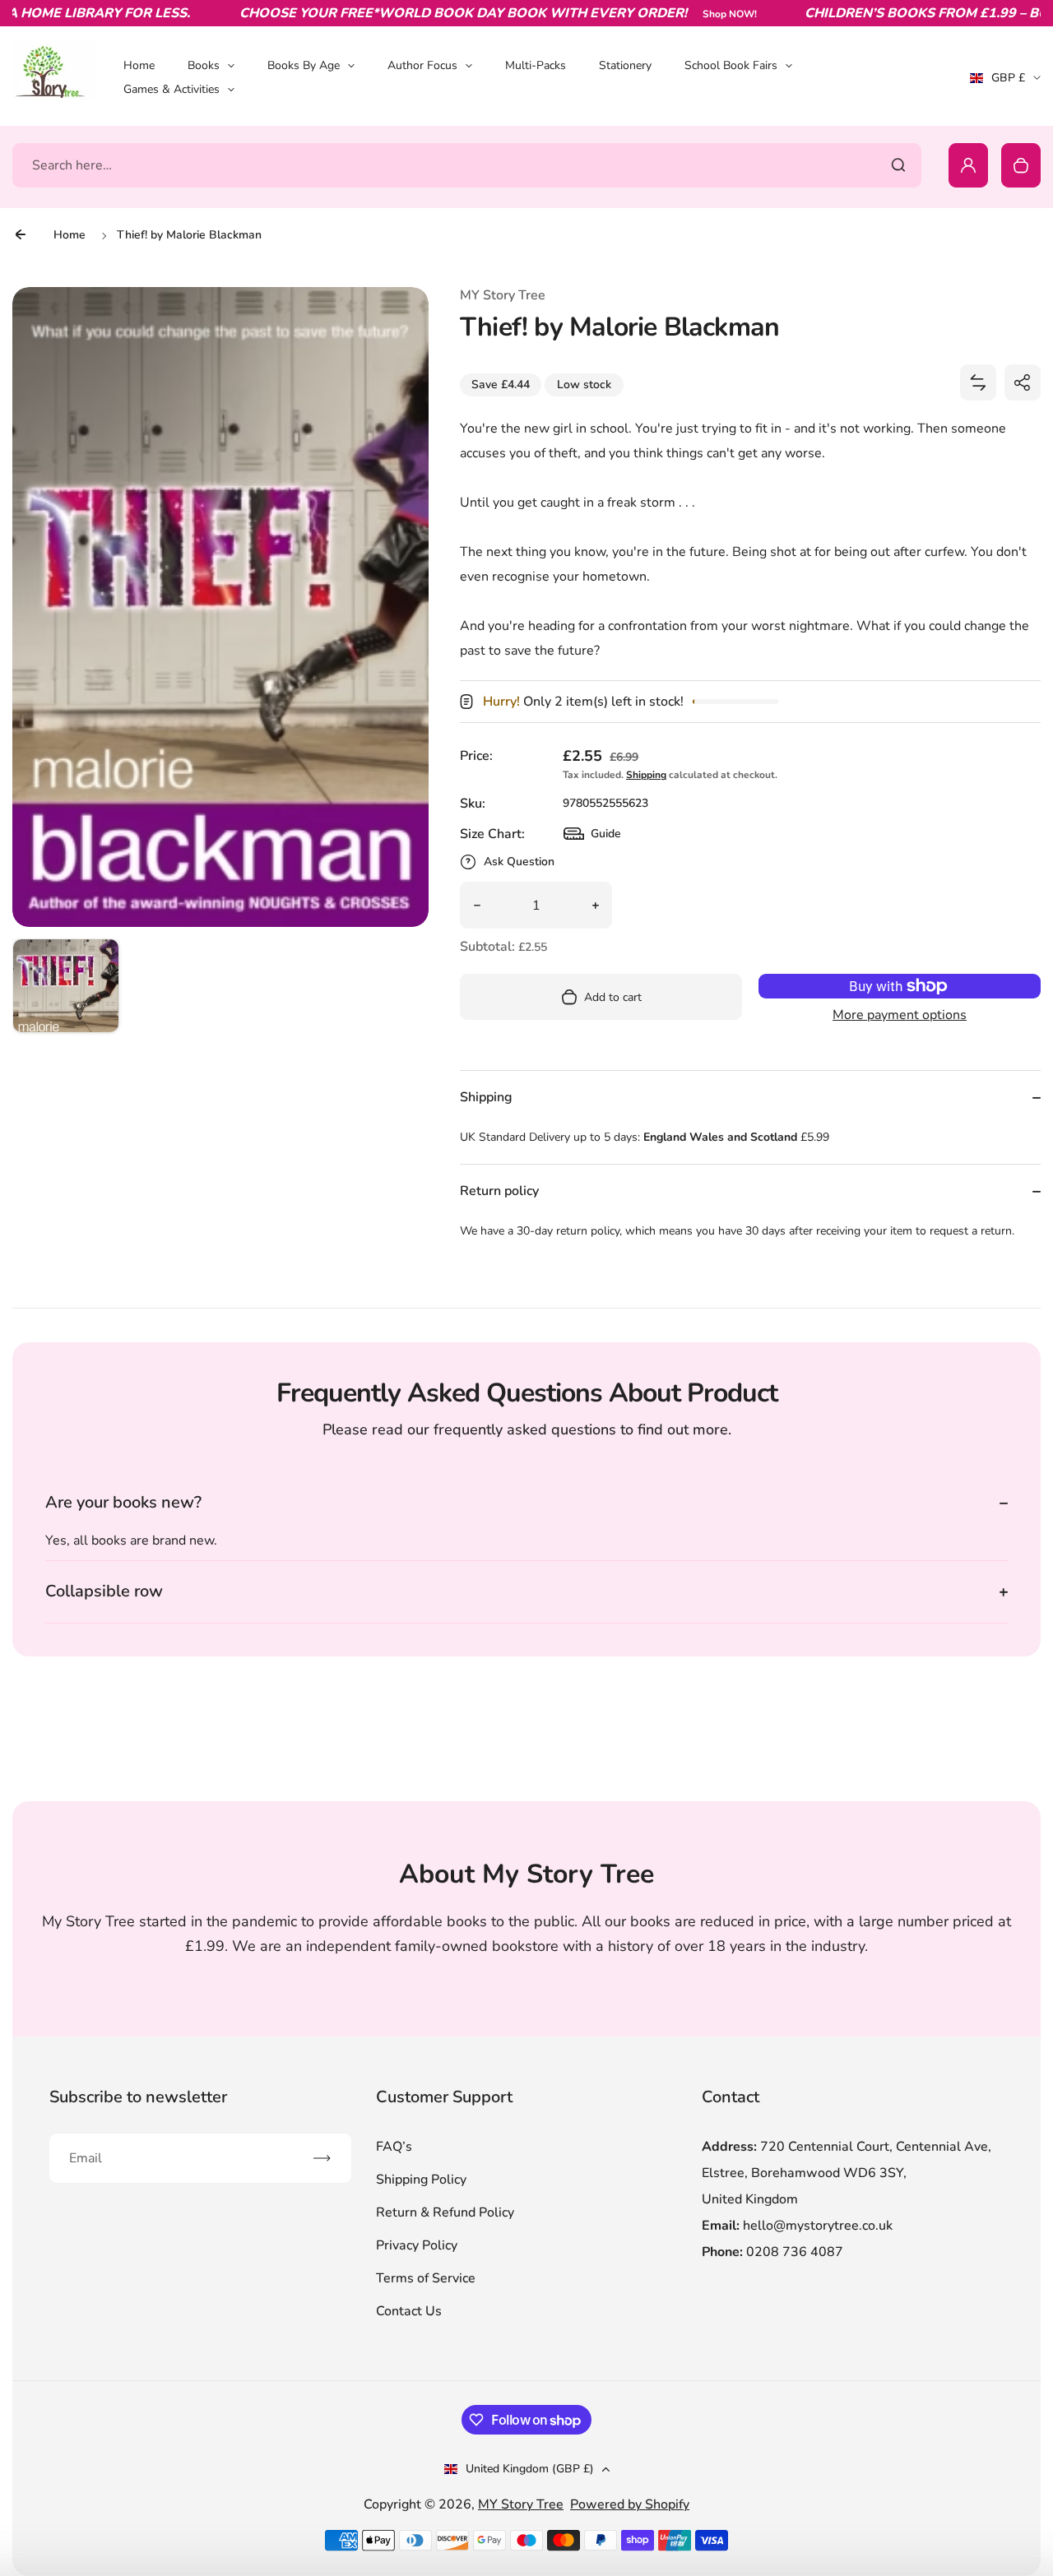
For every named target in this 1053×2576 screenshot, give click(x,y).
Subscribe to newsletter (138, 2097)
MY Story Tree (521, 2504)
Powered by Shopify (630, 2504)
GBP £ (1005, 83)
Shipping (646, 775)
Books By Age (304, 65)
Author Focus (422, 65)
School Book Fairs (731, 65)
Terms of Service (426, 2278)
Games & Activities (172, 89)
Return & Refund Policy (445, 2212)
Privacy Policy (417, 2245)
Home (139, 65)
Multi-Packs (536, 65)
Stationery (625, 65)
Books (204, 65)
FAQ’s (394, 2147)
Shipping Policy (421, 2180)
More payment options (900, 1015)
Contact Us (409, 2311)
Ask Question (519, 862)
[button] (66, 992)
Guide (592, 838)
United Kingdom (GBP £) (530, 2469)
